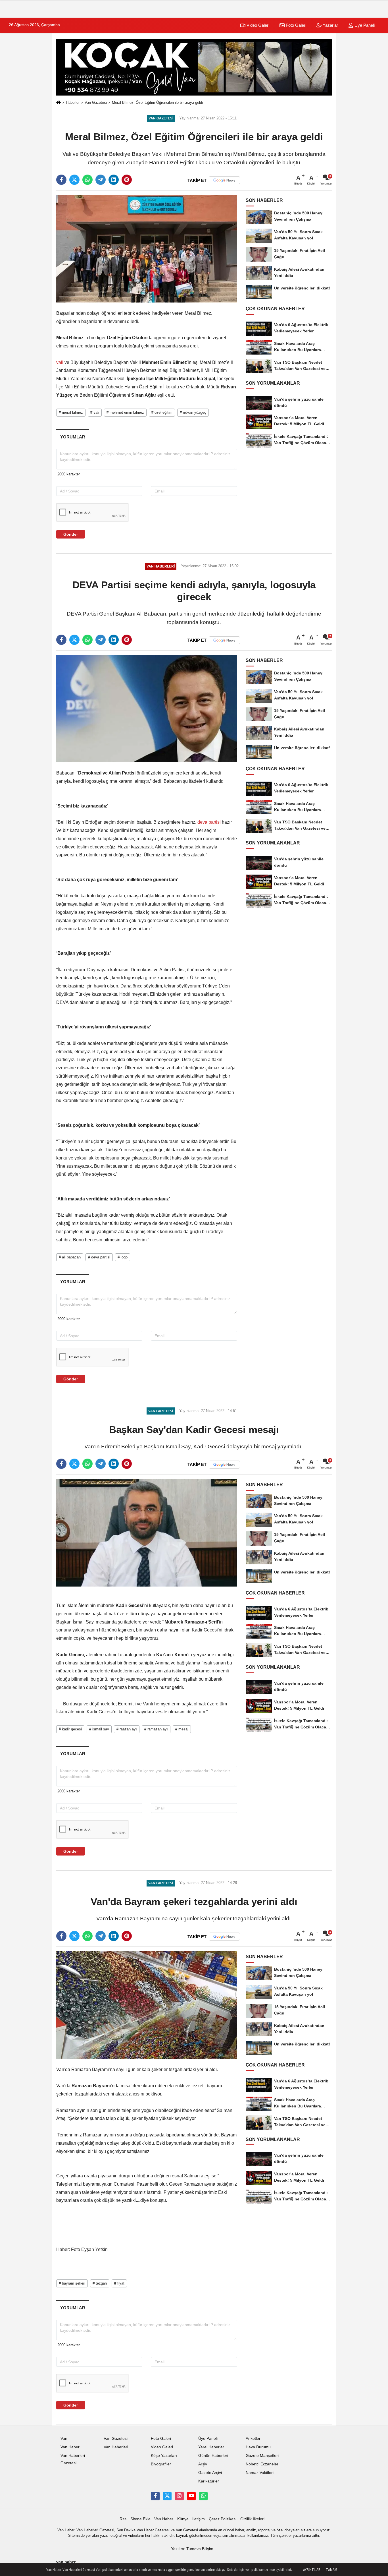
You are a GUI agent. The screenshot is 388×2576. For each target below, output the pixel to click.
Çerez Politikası (223, 2519)
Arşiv (203, 2464)
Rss (123, 2519)
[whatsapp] (87, 180)
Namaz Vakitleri (260, 2473)
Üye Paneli (364, 25)
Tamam (331, 2570)
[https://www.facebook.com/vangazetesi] (155, 2496)
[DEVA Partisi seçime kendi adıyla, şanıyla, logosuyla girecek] (147, 708)
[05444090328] (203, 2496)
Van (64, 2439)
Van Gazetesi (96, 102)
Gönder (71, 534)
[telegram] (101, 180)
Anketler (253, 2439)
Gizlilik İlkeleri (252, 2519)
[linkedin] (114, 180)
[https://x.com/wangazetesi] (167, 2496)
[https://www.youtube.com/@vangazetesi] (191, 2496)
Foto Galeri (295, 25)
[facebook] (61, 180)
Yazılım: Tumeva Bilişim (192, 2549)
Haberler (73, 102)
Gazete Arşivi (210, 2473)
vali (60, 362)
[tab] (73, 437)
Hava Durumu (258, 2447)
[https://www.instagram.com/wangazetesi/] (179, 2496)
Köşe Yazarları (164, 2456)
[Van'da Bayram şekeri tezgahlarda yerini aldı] (147, 2005)
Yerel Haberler (211, 2447)
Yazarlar (330, 25)
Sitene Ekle (140, 2519)
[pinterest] (127, 180)
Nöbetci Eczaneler (262, 2464)
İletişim (199, 2519)
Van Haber (70, 2447)
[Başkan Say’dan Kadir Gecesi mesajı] (147, 1533)
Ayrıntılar (312, 2570)
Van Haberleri (116, 2447)
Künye (183, 2519)
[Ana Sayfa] (59, 103)
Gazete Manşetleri (262, 2456)
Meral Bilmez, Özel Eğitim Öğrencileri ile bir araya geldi (157, 102)
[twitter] (74, 180)
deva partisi (209, 822)
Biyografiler (161, 2464)
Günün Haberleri (213, 2456)
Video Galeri (257, 25)
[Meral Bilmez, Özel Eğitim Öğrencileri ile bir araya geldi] (147, 249)
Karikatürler (209, 2481)
